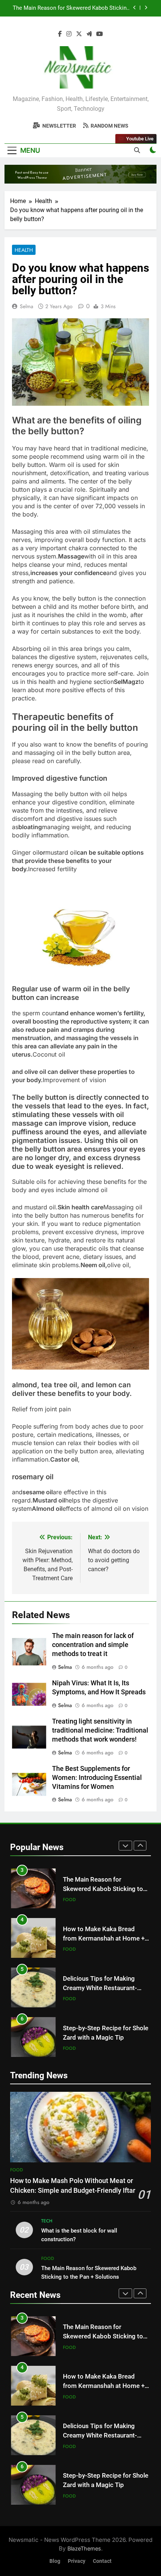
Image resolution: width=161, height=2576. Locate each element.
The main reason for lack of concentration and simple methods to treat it (93, 1645)
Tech (47, 2221)
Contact (102, 2561)
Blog (55, 2561)
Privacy (77, 2561)
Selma (27, 306)
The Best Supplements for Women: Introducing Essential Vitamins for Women (97, 1778)
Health (24, 250)
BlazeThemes (84, 2548)
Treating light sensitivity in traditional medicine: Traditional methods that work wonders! (100, 1730)
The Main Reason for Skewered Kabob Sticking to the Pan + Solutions (103, 1878)
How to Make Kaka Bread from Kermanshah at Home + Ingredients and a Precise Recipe (72, 11)
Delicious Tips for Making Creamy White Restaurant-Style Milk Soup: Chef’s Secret (105, 1977)
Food (69, 1889)
